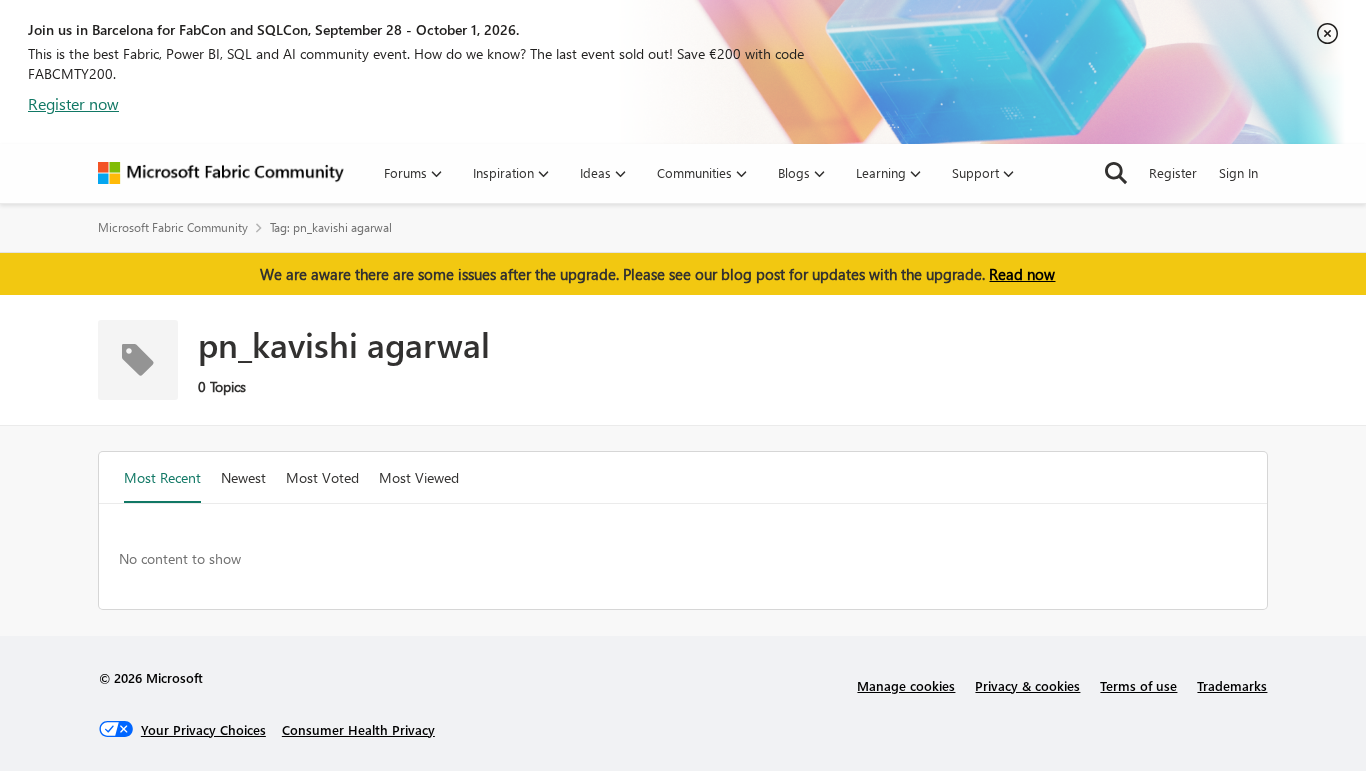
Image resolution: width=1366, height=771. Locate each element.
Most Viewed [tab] (419, 477)
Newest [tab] (243, 477)
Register (1173, 172)
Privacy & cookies (1027, 685)
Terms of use (1138, 685)
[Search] (1116, 173)
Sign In (1238, 172)
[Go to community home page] (221, 173)
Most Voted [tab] (322, 477)
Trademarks (1232, 685)
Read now (1022, 274)
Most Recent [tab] (162, 477)
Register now (73, 103)
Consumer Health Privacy (358, 729)
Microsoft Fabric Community (173, 227)
